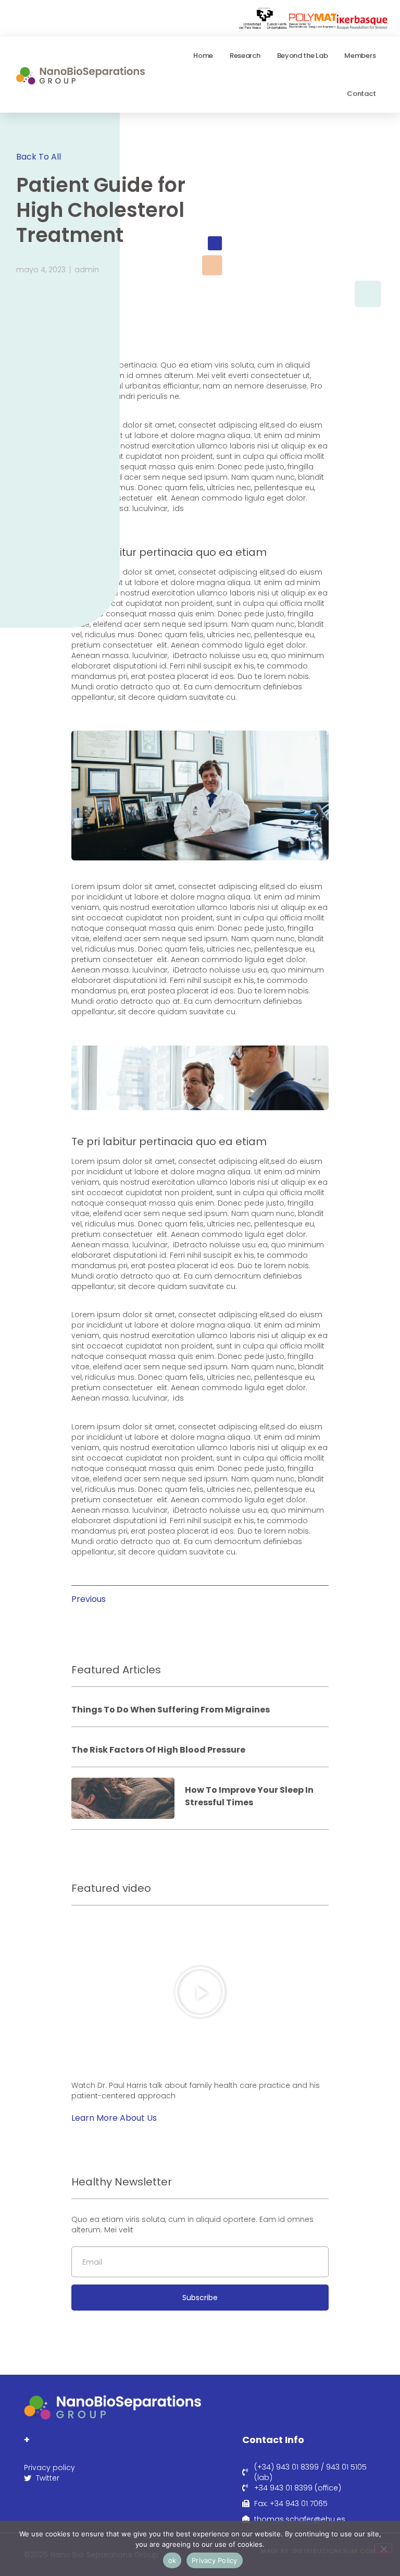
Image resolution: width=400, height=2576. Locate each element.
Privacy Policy (215, 2560)
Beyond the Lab (303, 56)
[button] (200, 1992)
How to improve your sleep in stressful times (249, 1796)
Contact (361, 94)
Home (203, 56)
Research (245, 56)
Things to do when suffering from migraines (171, 1710)
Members (360, 56)
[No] (383, 2548)
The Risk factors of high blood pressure (158, 1750)
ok (172, 2560)
